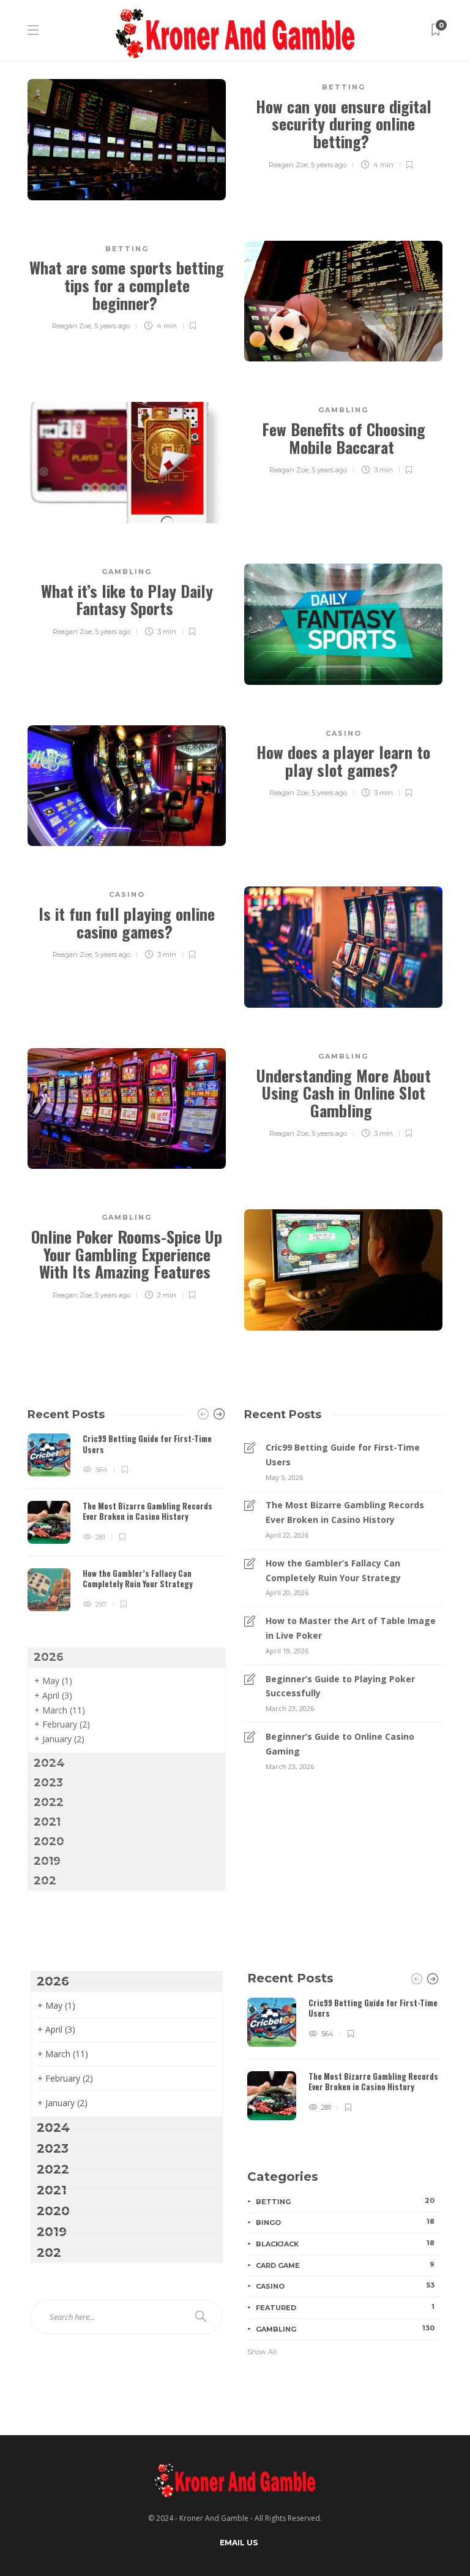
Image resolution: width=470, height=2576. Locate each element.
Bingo (345, 2222)
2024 (49, 1763)
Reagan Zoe (288, 165)
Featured (345, 2307)
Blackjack (345, 2243)
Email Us (239, 2543)
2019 (47, 1861)
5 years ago (329, 165)
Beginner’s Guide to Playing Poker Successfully (340, 1686)
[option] (127, 1522)
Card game (345, 2265)
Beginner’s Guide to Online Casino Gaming (340, 1744)
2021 (47, 1822)
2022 (49, 1802)
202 (45, 1881)
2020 (49, 1841)
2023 (48, 1783)
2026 (49, 1657)
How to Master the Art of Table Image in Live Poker (351, 1628)
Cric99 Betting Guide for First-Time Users (343, 1455)
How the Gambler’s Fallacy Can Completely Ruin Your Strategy (333, 1570)
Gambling (343, 410)
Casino (344, 733)
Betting (344, 87)
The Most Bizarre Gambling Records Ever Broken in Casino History (345, 1512)
